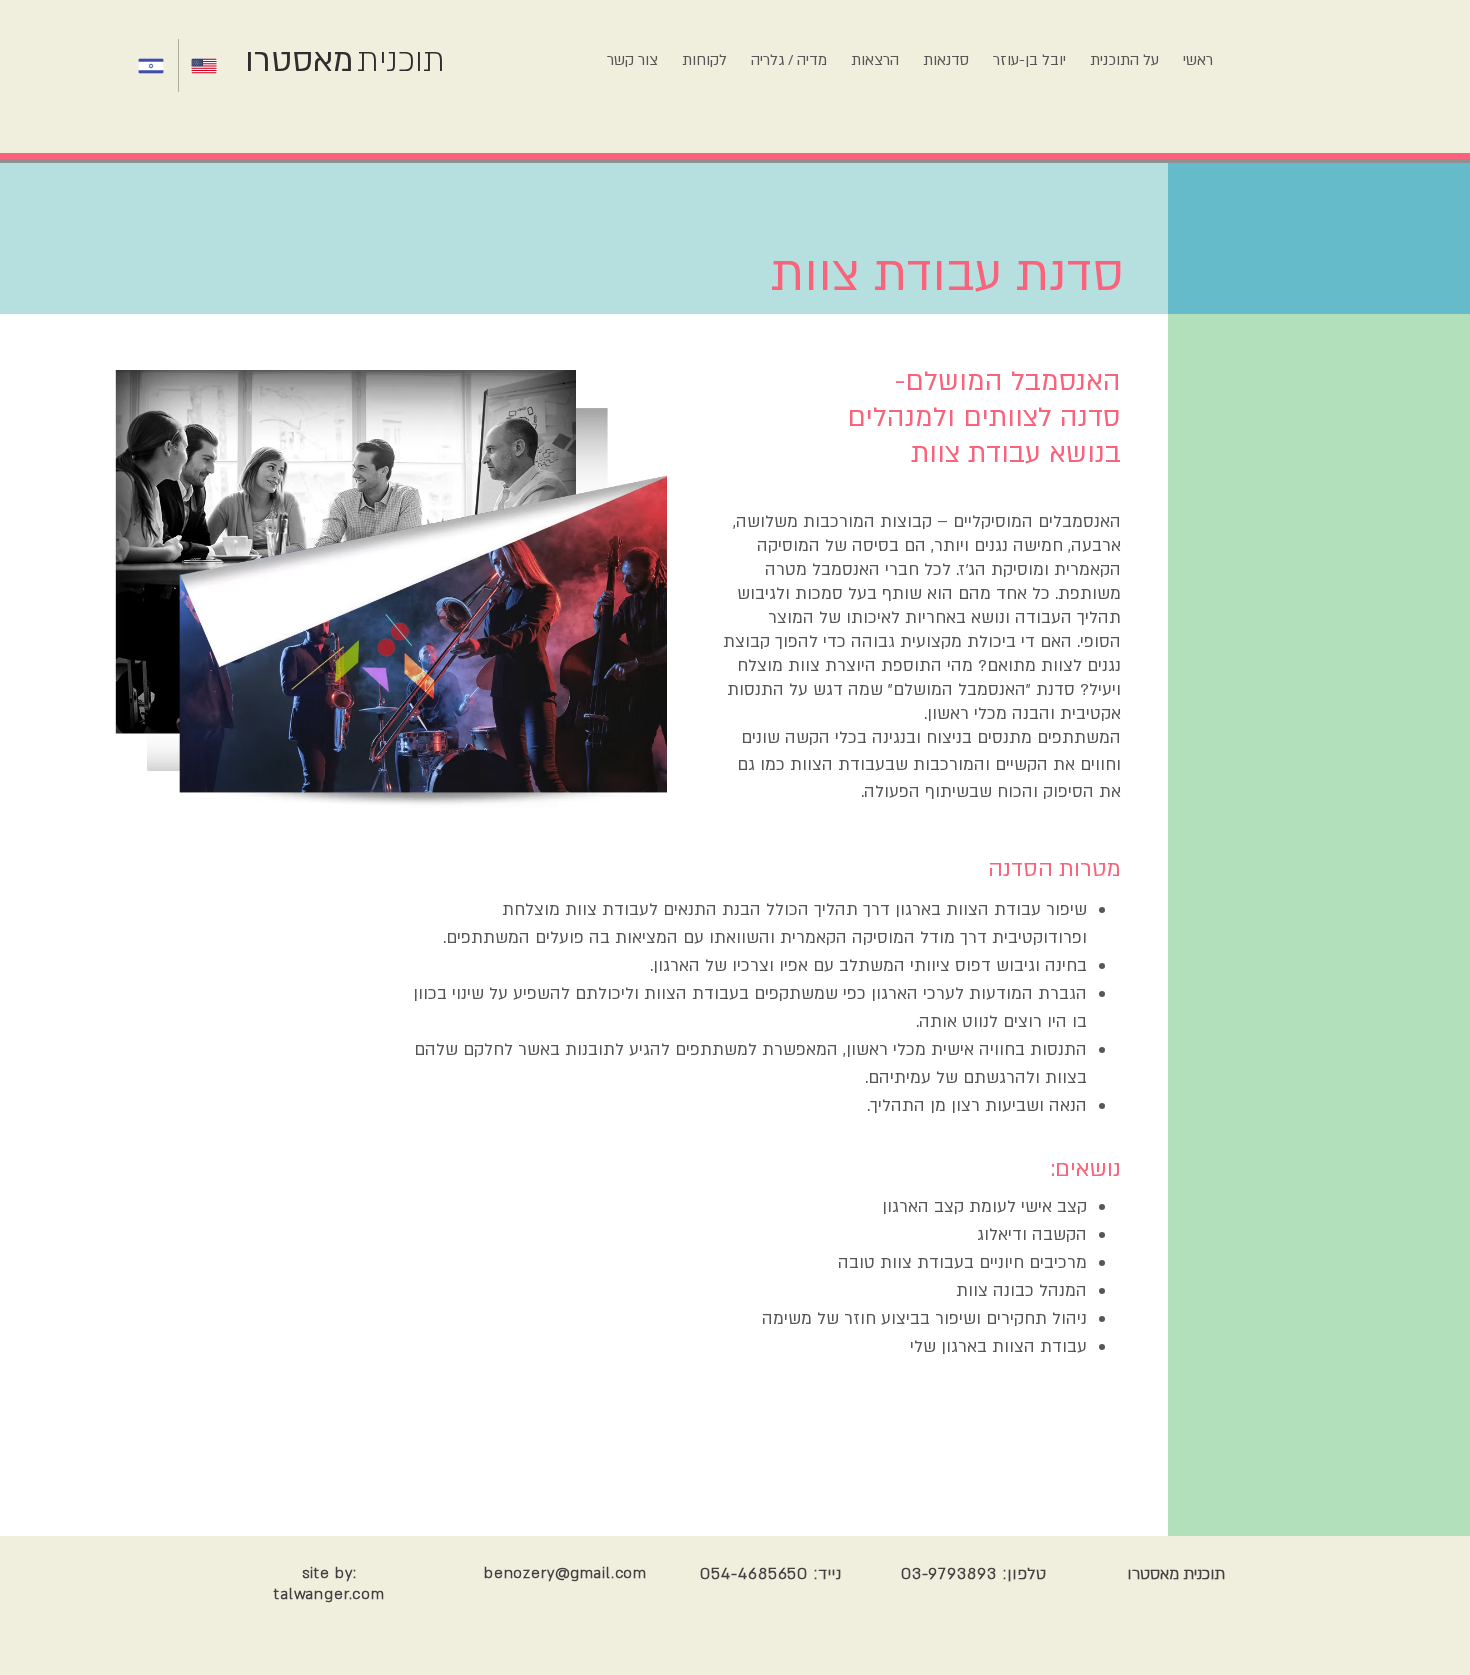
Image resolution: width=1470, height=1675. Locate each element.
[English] (204, 65)
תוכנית (401, 61)
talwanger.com (329, 1594)
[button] (946, 51)
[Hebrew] (152, 65)
